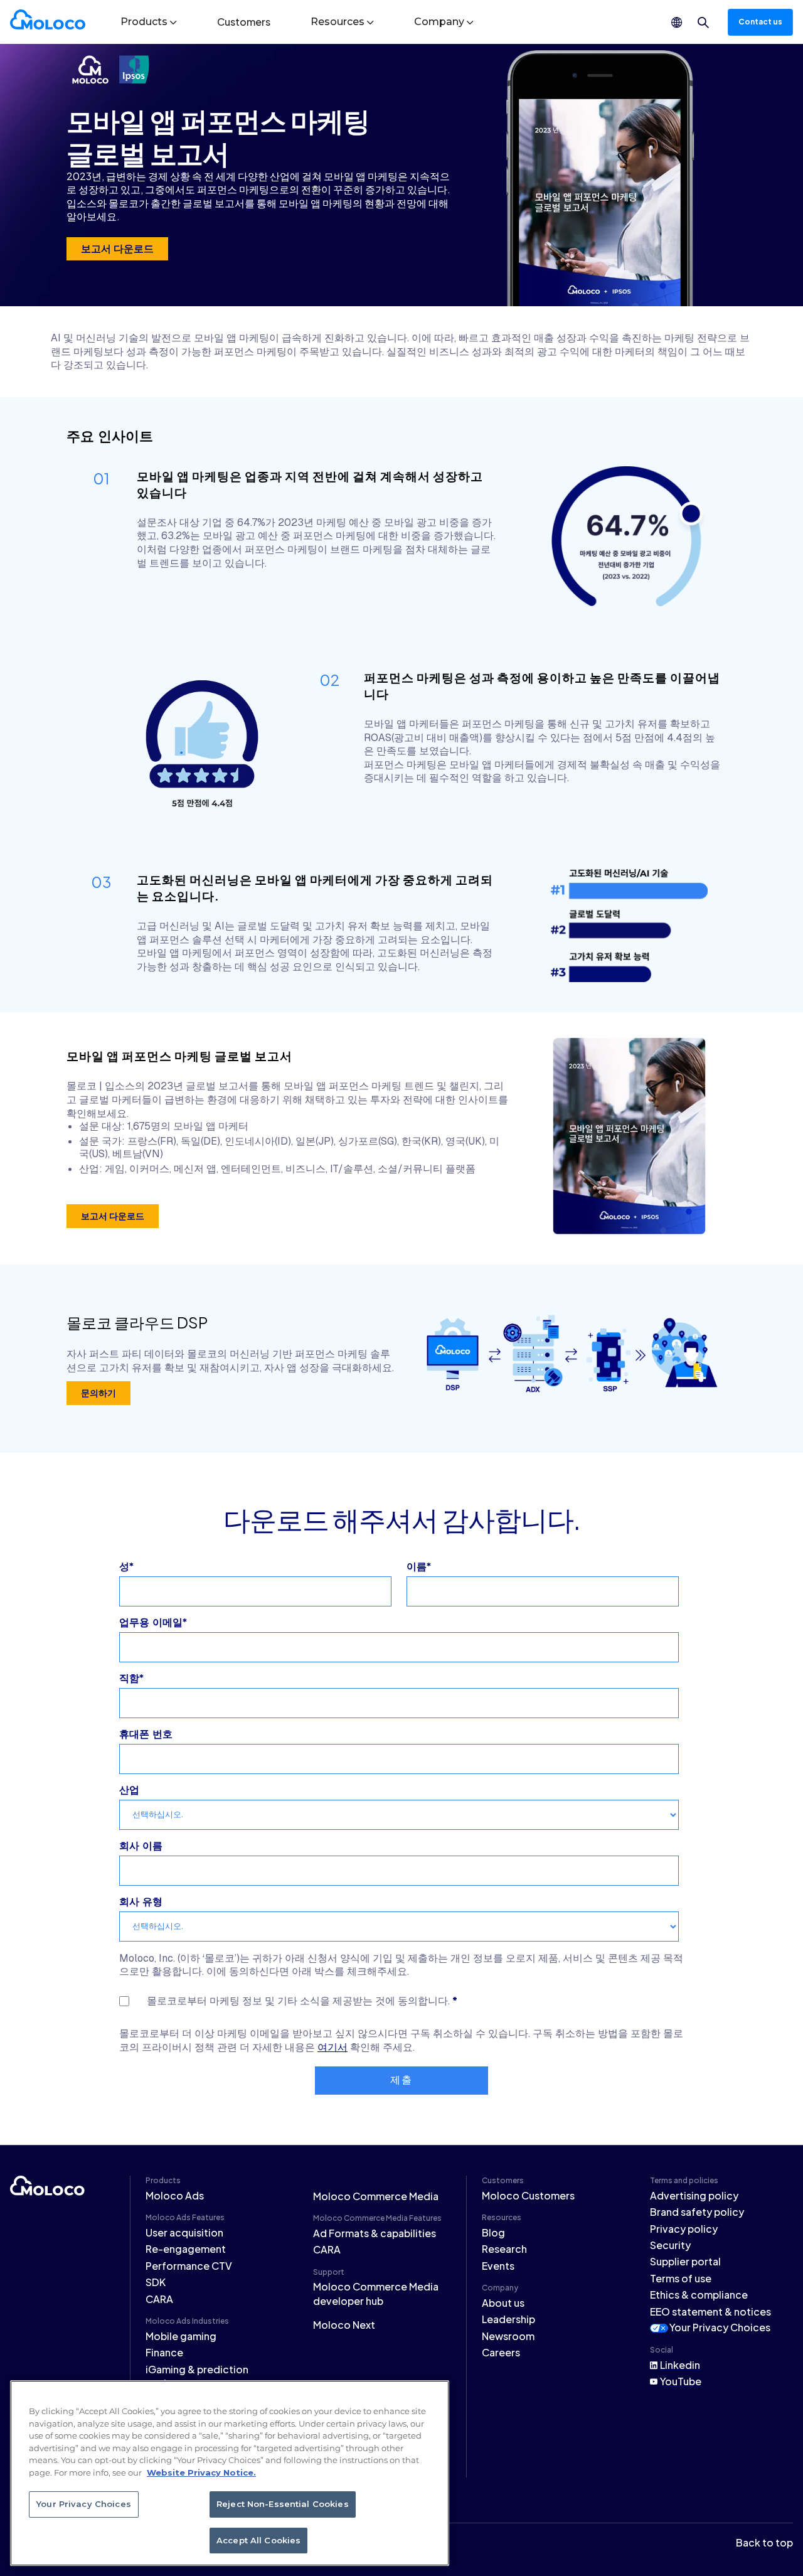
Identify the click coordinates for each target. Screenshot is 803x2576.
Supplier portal (685, 2261)
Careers (501, 2352)
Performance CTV (189, 2266)
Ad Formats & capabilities (375, 2233)
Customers (244, 22)
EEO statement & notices (710, 2311)
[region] (230, 2473)
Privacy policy (684, 2229)
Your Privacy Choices (720, 2327)
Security (670, 2245)
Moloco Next (344, 2325)
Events (498, 2266)
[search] (703, 23)
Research (504, 2249)
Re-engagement (186, 2249)
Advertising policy (694, 2195)
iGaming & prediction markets (197, 2376)
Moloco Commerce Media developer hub (376, 2293)
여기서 (332, 2047)
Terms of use (681, 2278)
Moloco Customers (528, 2195)
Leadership (508, 2319)
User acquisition (184, 2232)
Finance (164, 2352)
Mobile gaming (181, 2336)
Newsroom (508, 2336)
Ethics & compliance (699, 2295)
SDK (156, 2282)
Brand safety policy (697, 2212)
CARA (159, 2299)
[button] (149, 22)
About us (503, 2303)
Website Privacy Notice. (201, 2472)
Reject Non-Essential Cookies (283, 2504)
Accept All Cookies (258, 2540)
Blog (493, 2232)
